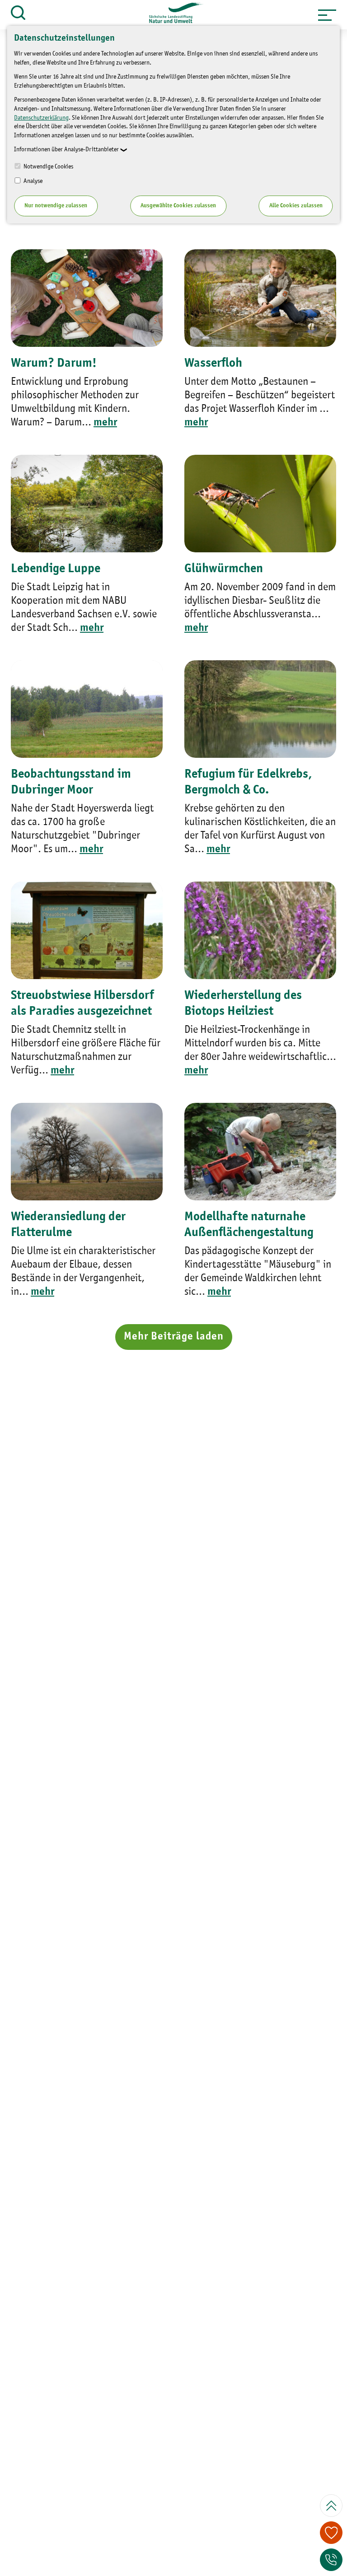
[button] (327, 15)
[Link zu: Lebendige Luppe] (87, 504)
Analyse (32, 181)
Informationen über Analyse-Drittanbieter (66, 149)
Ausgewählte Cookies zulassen (178, 206)
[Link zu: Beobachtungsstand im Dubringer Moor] (87, 709)
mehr (105, 423)
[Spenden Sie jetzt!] (331, 2533)
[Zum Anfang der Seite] (331, 2506)
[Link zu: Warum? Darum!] (87, 298)
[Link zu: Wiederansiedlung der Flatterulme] (87, 1152)
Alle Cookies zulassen (296, 206)
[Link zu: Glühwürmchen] (260, 504)
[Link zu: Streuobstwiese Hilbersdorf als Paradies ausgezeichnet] (87, 930)
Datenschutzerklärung (41, 118)
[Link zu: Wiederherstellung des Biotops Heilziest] (260, 930)
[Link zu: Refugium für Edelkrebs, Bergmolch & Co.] (260, 709)
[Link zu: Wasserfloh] (260, 298)
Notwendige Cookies (48, 167)
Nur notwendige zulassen (56, 206)
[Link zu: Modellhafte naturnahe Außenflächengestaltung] (260, 1152)
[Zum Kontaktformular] (331, 2560)
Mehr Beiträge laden (174, 1337)
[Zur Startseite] (172, 15)
